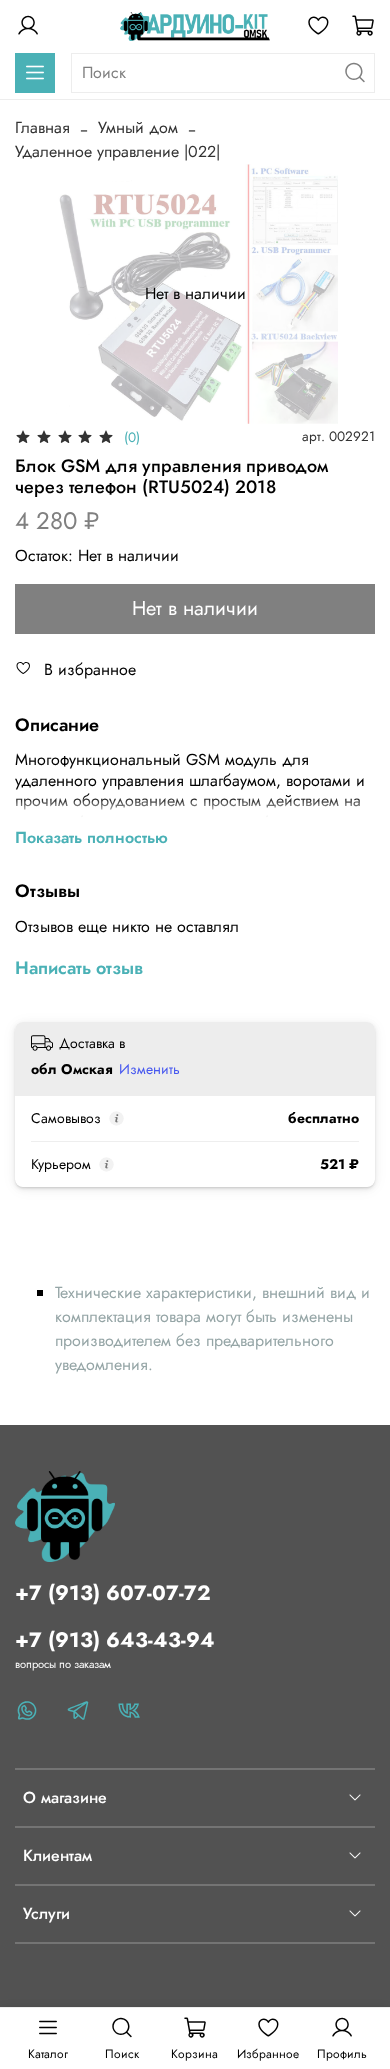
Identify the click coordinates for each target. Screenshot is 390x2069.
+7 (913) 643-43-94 (115, 1640)
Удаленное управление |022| (117, 151)
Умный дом (138, 127)
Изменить (149, 1069)
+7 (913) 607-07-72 (113, 1593)
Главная (42, 127)
